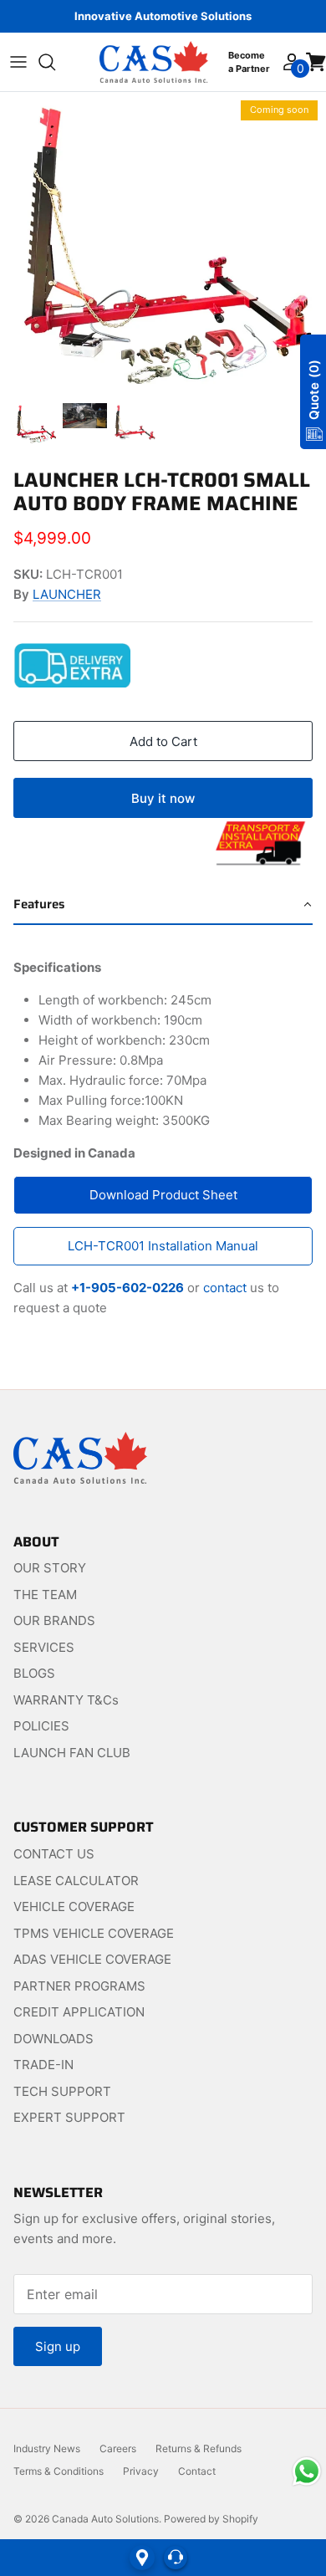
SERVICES (44, 1647)
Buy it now (163, 798)
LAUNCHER (67, 594)
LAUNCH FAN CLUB (72, 1753)
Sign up (58, 2346)
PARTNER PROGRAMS (79, 1986)
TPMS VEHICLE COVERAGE (94, 1933)
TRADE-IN (43, 2065)
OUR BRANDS (54, 1620)
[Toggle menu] (18, 62)
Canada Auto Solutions (105, 2519)
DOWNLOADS (53, 2039)
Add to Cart (163, 741)
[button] (163, 905)
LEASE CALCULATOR (76, 1881)
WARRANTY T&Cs (66, 1700)
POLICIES (41, 1726)
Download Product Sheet (163, 1195)
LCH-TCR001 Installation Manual (163, 1246)
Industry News (47, 2448)
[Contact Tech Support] (176, 2558)
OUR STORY (50, 1568)
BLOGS (34, 1673)
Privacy (141, 2471)
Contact (197, 2471)
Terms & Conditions (59, 2471)
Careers (118, 2448)
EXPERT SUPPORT (69, 2117)
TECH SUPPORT (62, 2091)
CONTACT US (54, 1854)
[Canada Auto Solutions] (154, 62)
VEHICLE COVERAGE (74, 1906)
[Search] (55, 62)
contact (225, 1288)
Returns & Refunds (199, 2448)
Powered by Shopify (211, 2519)
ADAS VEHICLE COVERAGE (92, 1959)
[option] (163, 243)
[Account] (290, 62)
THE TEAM (45, 1595)
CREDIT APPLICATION (79, 2012)
